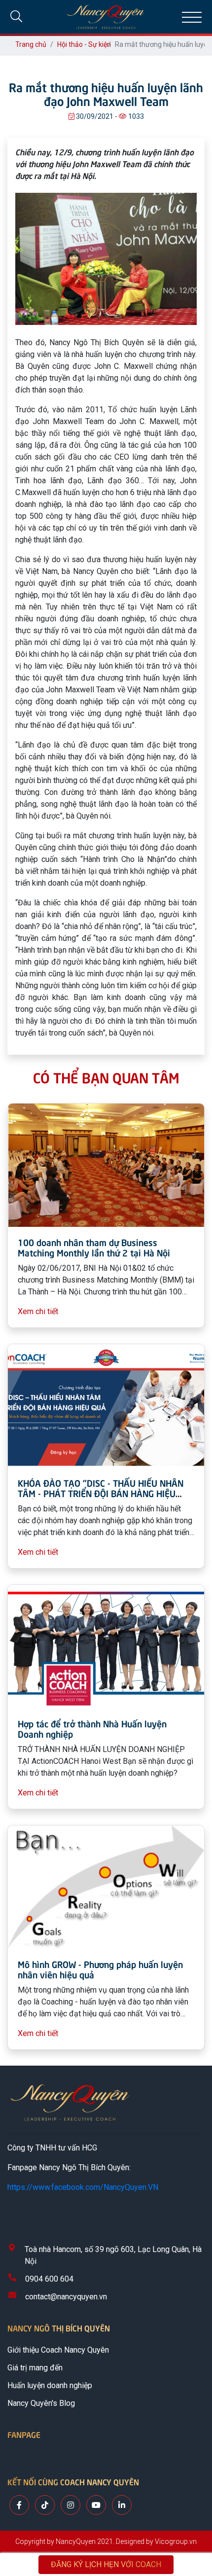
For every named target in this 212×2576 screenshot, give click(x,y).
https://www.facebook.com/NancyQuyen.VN (83, 2187)
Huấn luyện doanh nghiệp (50, 2385)
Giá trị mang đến (35, 2368)
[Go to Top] (194, 2527)
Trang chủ (31, 44)
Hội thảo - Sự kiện (84, 44)
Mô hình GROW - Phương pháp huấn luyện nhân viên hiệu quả (100, 1969)
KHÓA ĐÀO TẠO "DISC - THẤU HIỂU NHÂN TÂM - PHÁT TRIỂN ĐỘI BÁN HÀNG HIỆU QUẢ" (101, 1493)
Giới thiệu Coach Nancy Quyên (58, 2350)
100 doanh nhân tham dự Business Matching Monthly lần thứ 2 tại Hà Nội (94, 1247)
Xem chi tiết (38, 1311)
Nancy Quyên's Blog (41, 2403)
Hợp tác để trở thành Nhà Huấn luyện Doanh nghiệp (92, 1729)
